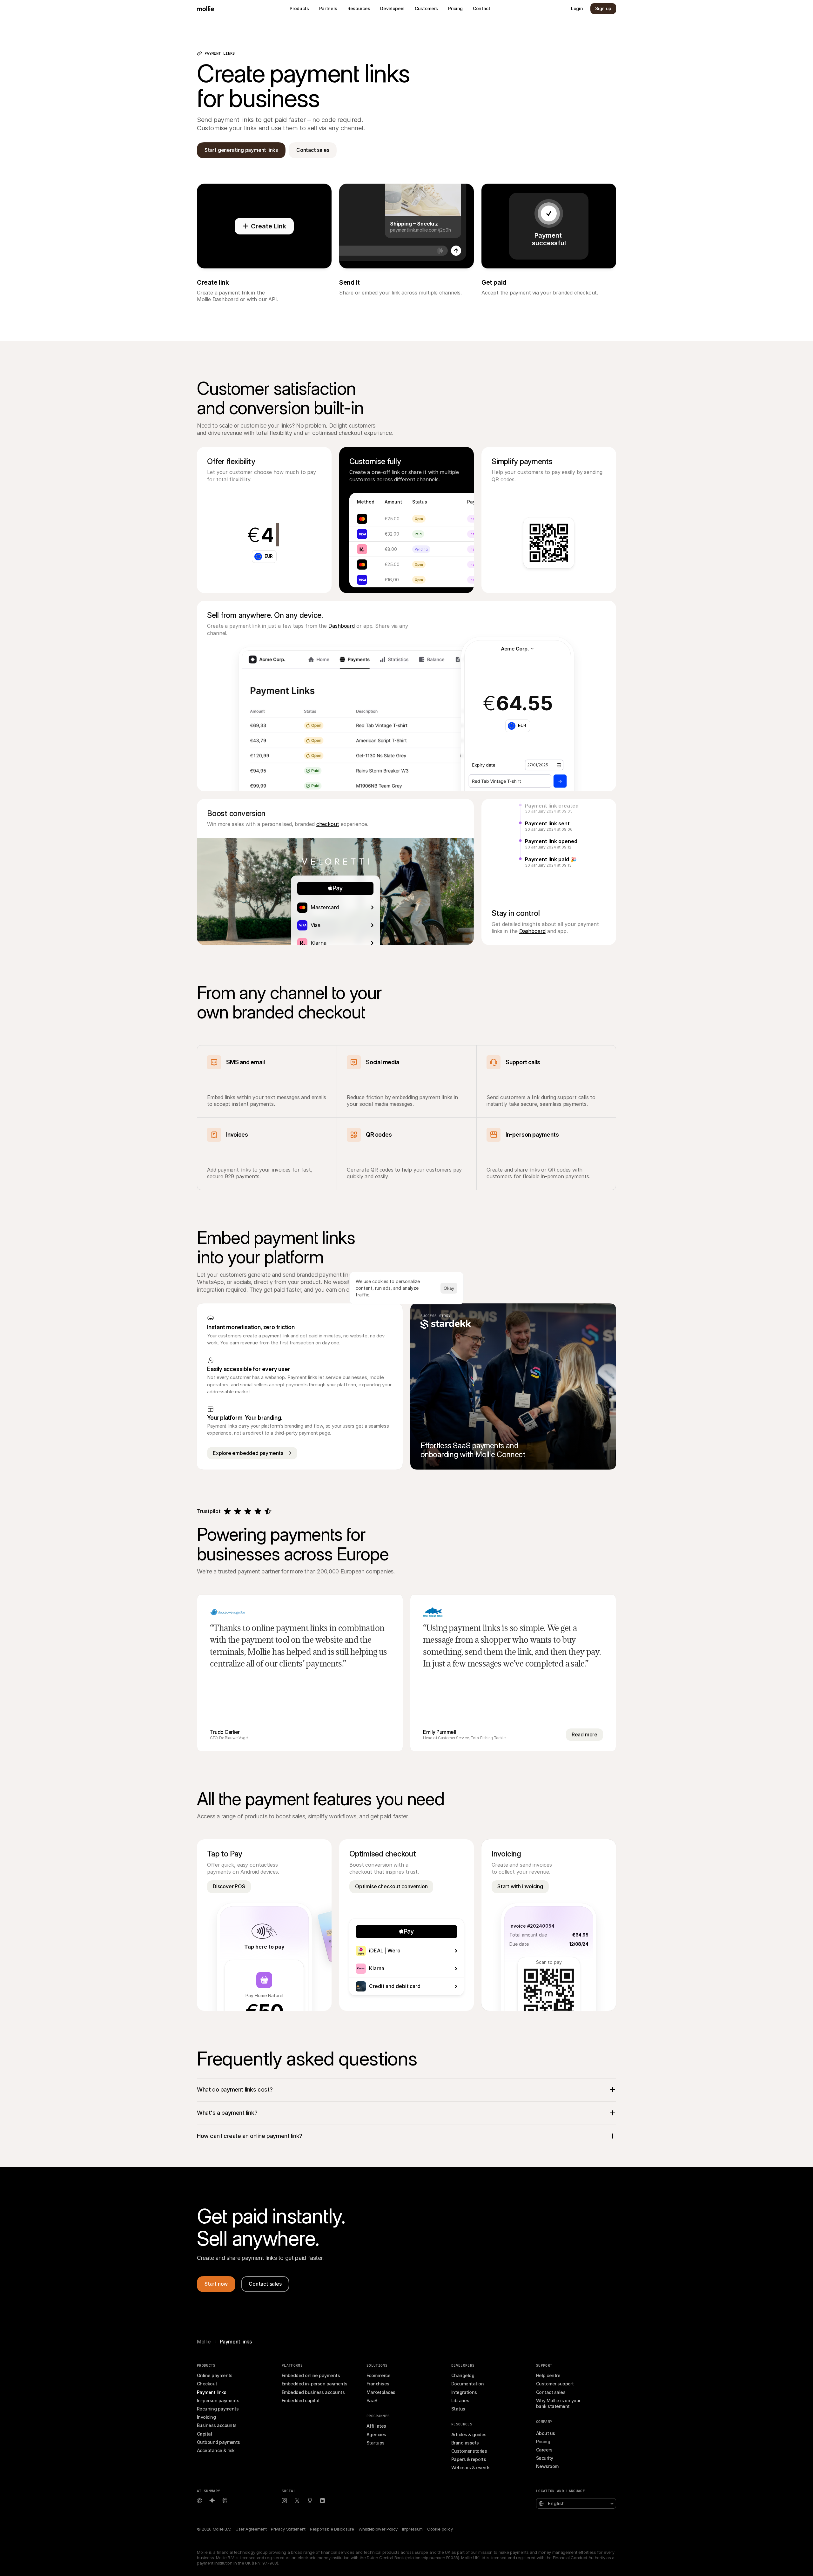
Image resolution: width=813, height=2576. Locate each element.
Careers (544, 2450)
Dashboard (342, 626)
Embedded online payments (311, 2375)
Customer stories (469, 2451)
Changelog (463, 2375)
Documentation (467, 2384)
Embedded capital (300, 2400)
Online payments (215, 2375)
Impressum (412, 2529)
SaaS (372, 2400)
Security (545, 2458)
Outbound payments (218, 2442)
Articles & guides (469, 2434)
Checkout (207, 2384)
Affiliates (376, 2426)
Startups (376, 2443)
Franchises (378, 2384)
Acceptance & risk (216, 2450)
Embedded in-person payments (314, 2384)
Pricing (543, 2441)
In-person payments (218, 2400)
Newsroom (547, 2466)
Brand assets (465, 2443)
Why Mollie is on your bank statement (559, 2403)
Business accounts (217, 2425)
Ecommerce (378, 2375)
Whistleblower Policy (378, 2529)
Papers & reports (469, 2459)
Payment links (212, 2392)
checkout (328, 824)
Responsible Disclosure (332, 2529)
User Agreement (251, 2529)
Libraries (460, 2400)
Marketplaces (381, 2392)
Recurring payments (218, 2409)
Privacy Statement (288, 2529)
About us (546, 2433)
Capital (204, 2434)
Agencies (376, 2434)
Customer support (555, 2384)
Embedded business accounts (313, 2392)
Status (458, 2409)
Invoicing (206, 2417)
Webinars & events (471, 2468)
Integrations (464, 2392)
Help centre (548, 2375)
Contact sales (551, 2392)
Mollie (204, 2342)
